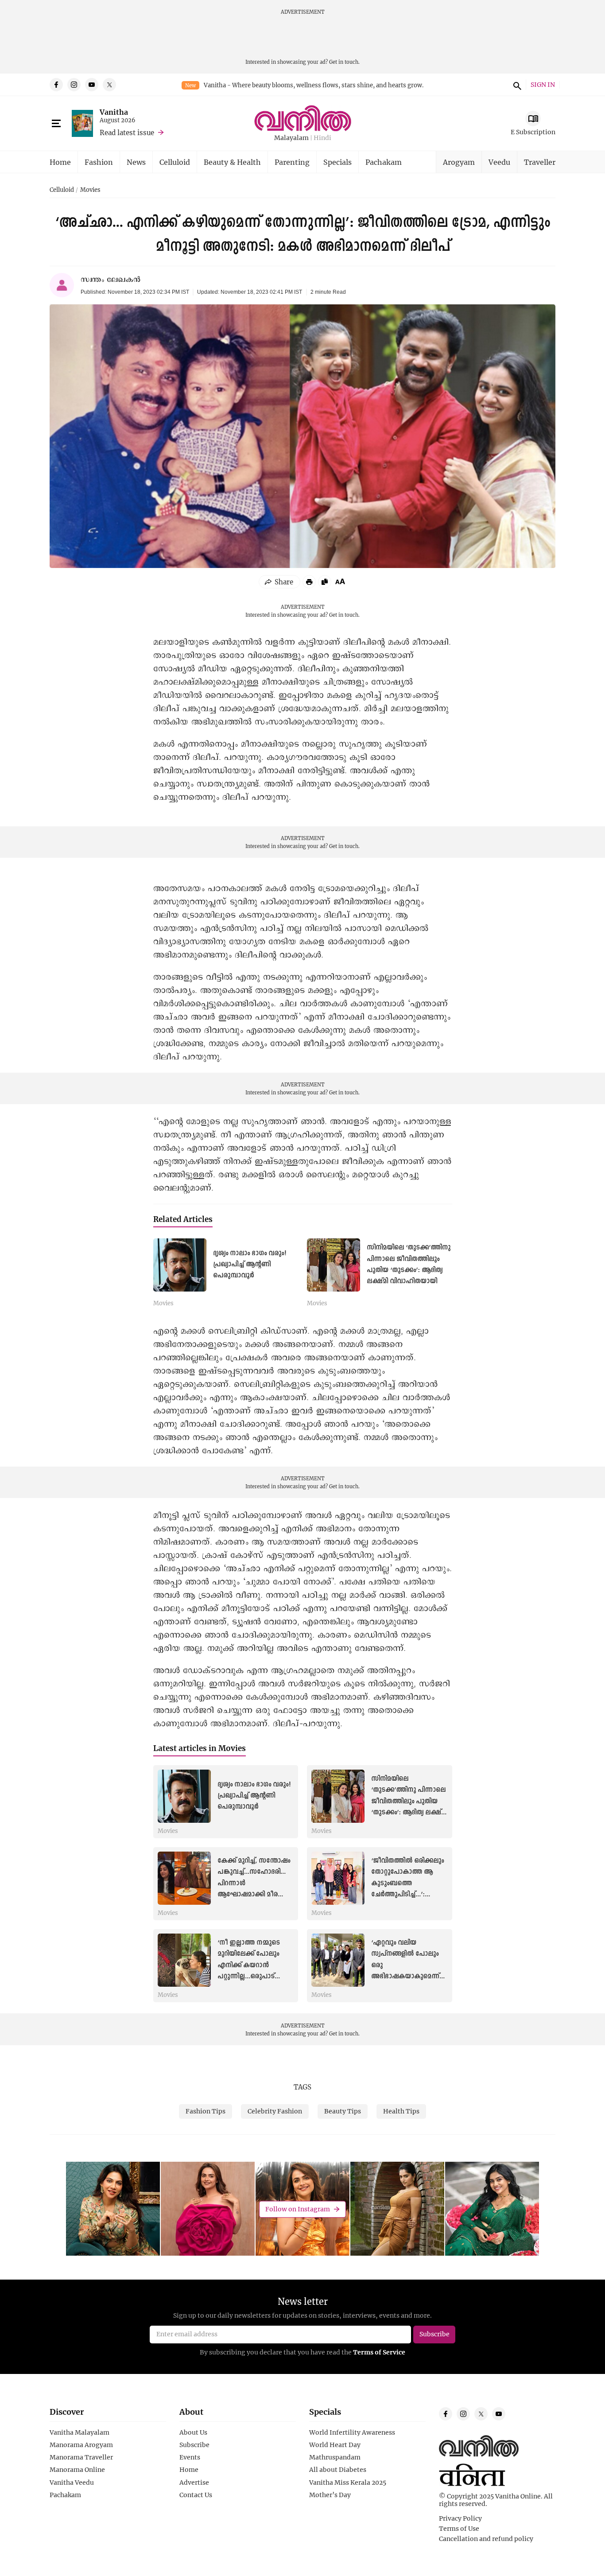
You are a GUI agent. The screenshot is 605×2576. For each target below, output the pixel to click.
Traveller (540, 162)
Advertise (194, 2483)
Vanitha (114, 112)
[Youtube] (92, 85)
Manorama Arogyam (81, 2445)
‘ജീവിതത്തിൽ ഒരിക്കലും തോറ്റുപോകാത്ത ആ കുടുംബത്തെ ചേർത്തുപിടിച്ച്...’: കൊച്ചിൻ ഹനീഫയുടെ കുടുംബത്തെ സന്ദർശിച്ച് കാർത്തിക (408, 1894)
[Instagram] (74, 85)
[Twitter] (109, 85)
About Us (193, 2432)
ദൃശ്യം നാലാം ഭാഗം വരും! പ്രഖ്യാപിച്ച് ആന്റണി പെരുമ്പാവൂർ (250, 1265)
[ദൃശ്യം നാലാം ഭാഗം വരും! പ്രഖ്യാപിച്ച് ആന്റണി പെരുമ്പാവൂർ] (180, 1265)
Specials (337, 162)
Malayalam (291, 138)
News (136, 162)
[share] (279, 582)
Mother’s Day (330, 2495)
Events (190, 2457)
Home (60, 162)
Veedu (499, 162)
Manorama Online (77, 2470)
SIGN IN (543, 85)
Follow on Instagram (298, 2209)
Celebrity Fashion (275, 2111)
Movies (90, 190)
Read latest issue (127, 132)
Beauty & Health (232, 162)
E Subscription (533, 132)
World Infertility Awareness (352, 2432)
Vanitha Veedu (72, 2483)
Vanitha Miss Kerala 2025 (348, 2483)
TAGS (302, 2087)
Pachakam (384, 162)
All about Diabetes (338, 2470)
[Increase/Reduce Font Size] (340, 581)
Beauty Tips (343, 2111)
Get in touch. (344, 62)
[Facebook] (56, 85)
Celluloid (175, 162)
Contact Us (196, 2495)
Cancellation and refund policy (486, 2539)
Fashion (99, 162)
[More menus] (56, 124)
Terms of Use (459, 2529)
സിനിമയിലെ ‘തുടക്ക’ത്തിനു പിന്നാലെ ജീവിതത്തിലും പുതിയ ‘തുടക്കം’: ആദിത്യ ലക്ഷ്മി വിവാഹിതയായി (409, 1801)
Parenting (292, 162)
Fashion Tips (206, 2111)
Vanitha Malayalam (80, 2432)
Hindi (322, 138)
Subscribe (194, 2445)
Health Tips (401, 2111)
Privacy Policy (460, 2518)
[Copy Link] (325, 582)
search (516, 85)
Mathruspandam (335, 2457)
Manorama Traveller (81, 2457)
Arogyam (459, 162)
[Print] (309, 582)
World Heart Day (335, 2445)
